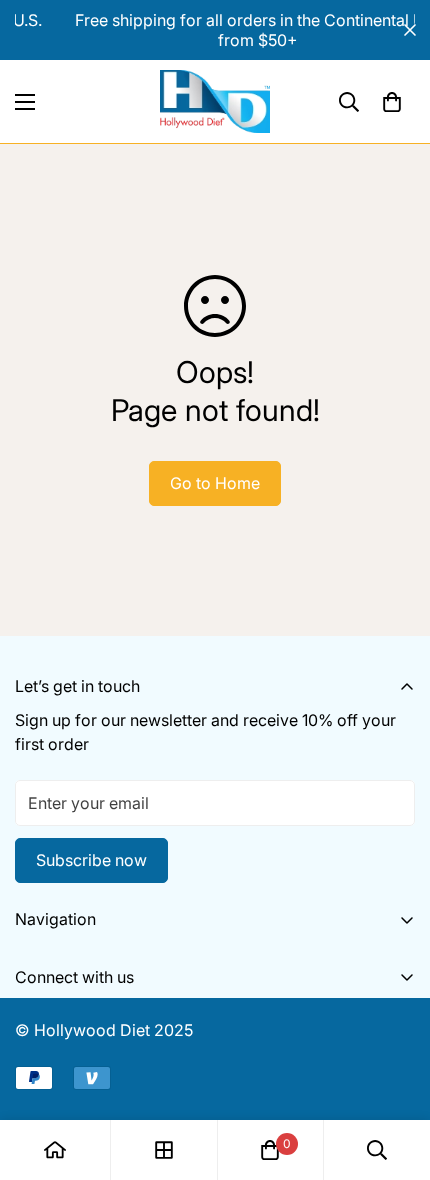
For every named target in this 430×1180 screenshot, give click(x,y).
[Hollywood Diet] (215, 101)
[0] (392, 102)
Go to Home (215, 483)
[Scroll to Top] (394, 1074)
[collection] (164, 1150)
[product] (55, 1150)
